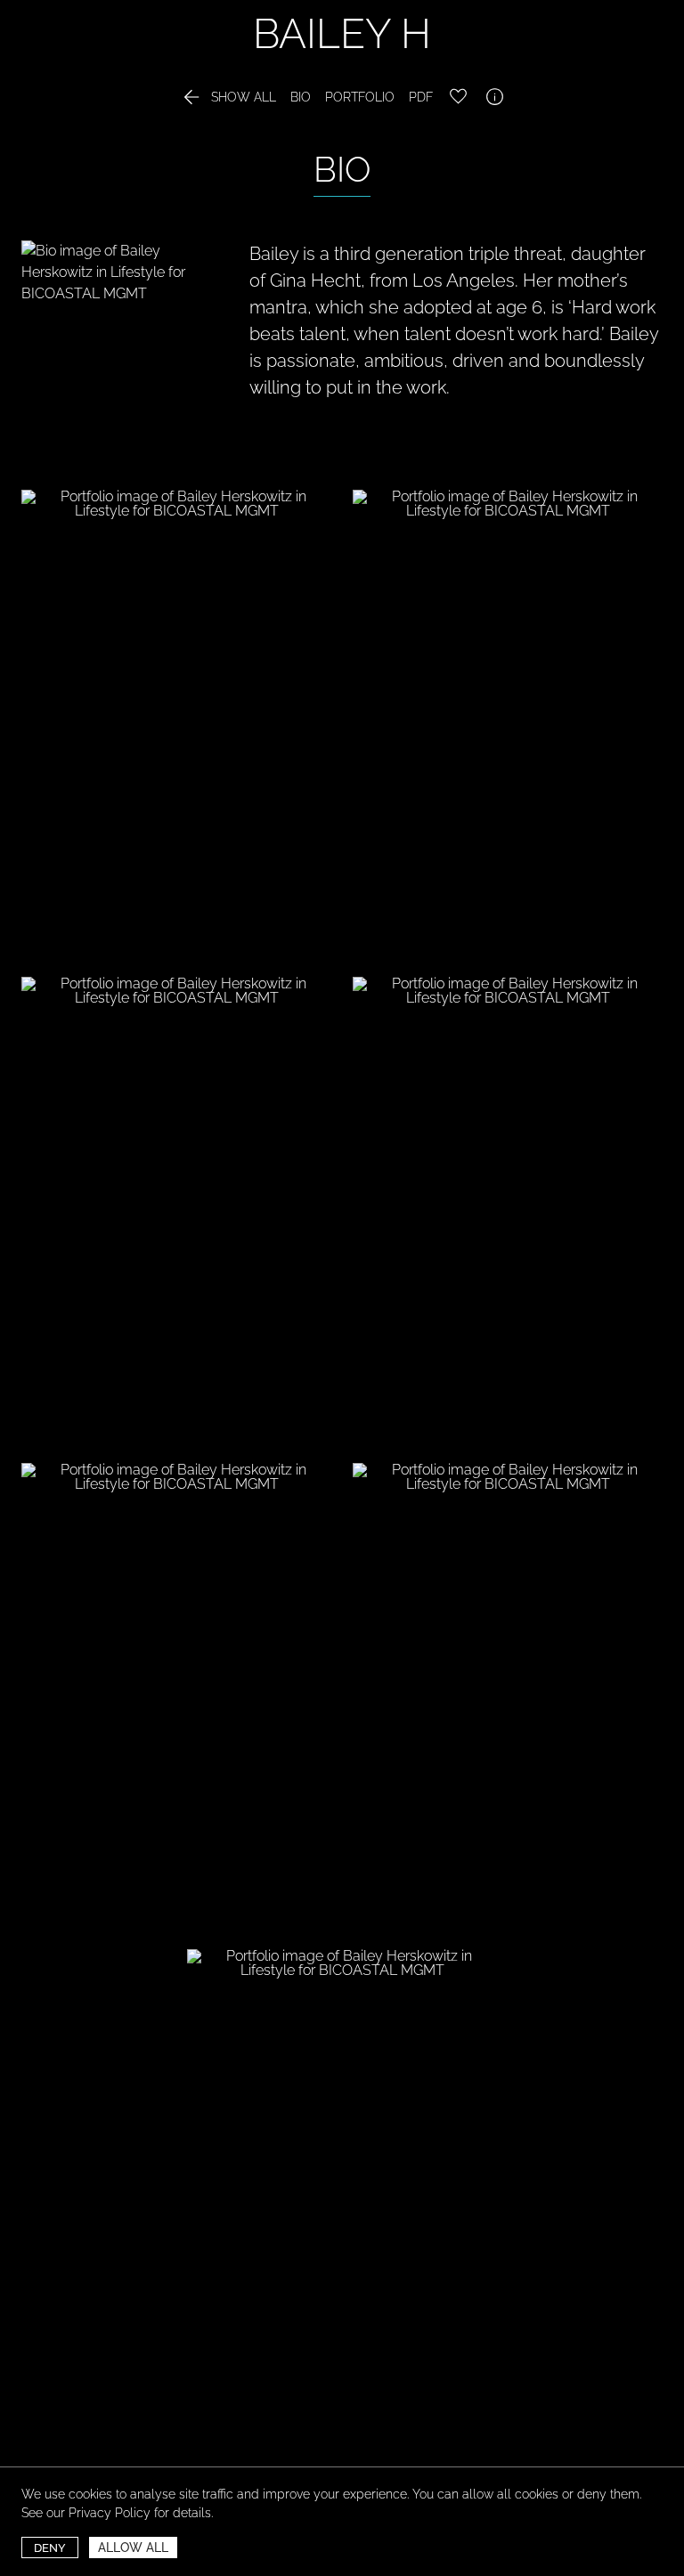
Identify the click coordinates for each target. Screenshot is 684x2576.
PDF (421, 98)
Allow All (133, 2548)
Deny (50, 2548)
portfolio (360, 98)
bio (301, 98)
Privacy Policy (110, 2513)
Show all (228, 98)
